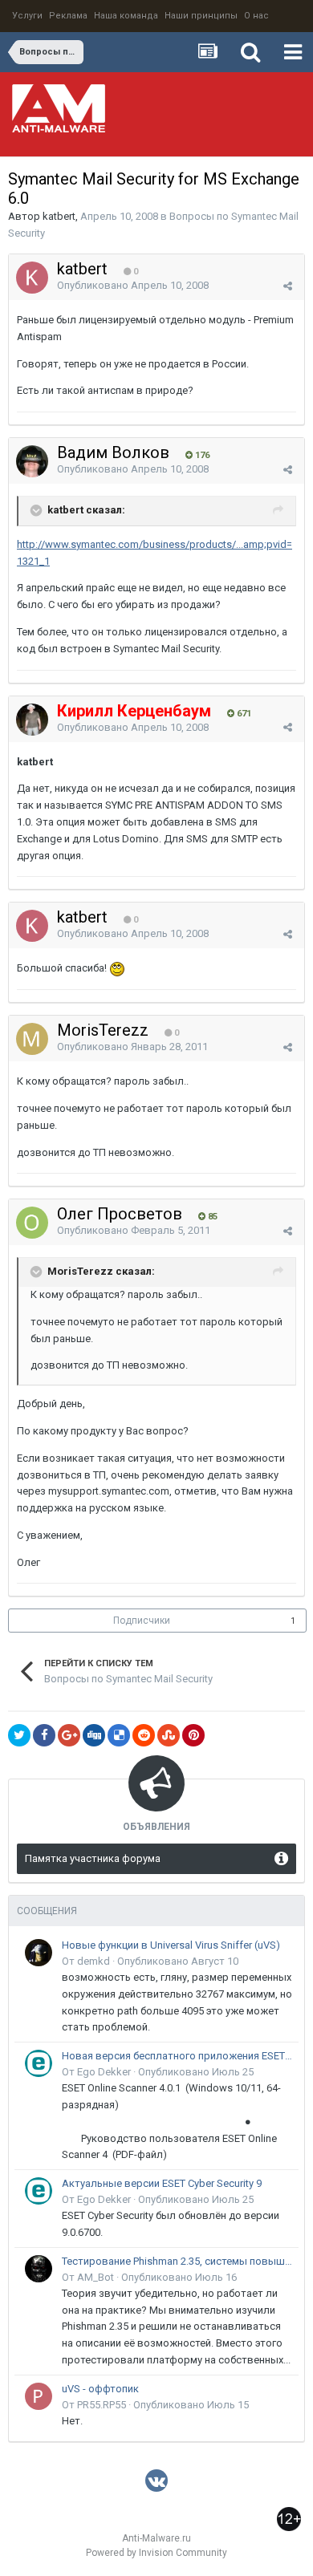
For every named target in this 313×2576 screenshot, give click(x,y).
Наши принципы (201, 16)
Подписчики (142, 1621)
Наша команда (126, 16)
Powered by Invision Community (156, 2553)
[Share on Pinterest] (193, 1735)
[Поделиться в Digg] (94, 1735)
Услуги (27, 16)
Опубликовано (133, 285)
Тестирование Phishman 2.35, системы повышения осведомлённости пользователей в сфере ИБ (177, 2261)
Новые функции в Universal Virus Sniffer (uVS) (171, 1945)
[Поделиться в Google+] (69, 1735)
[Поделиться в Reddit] (144, 1735)
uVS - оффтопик (100, 2389)
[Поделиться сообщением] (288, 286)
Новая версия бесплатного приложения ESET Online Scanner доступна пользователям (177, 2056)
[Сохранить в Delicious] (119, 1735)
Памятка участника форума (93, 1858)
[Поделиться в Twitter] (19, 1735)
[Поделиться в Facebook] (44, 1735)
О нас (256, 16)
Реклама (68, 16)
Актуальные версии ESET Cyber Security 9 (162, 2183)
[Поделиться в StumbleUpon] (169, 1735)
